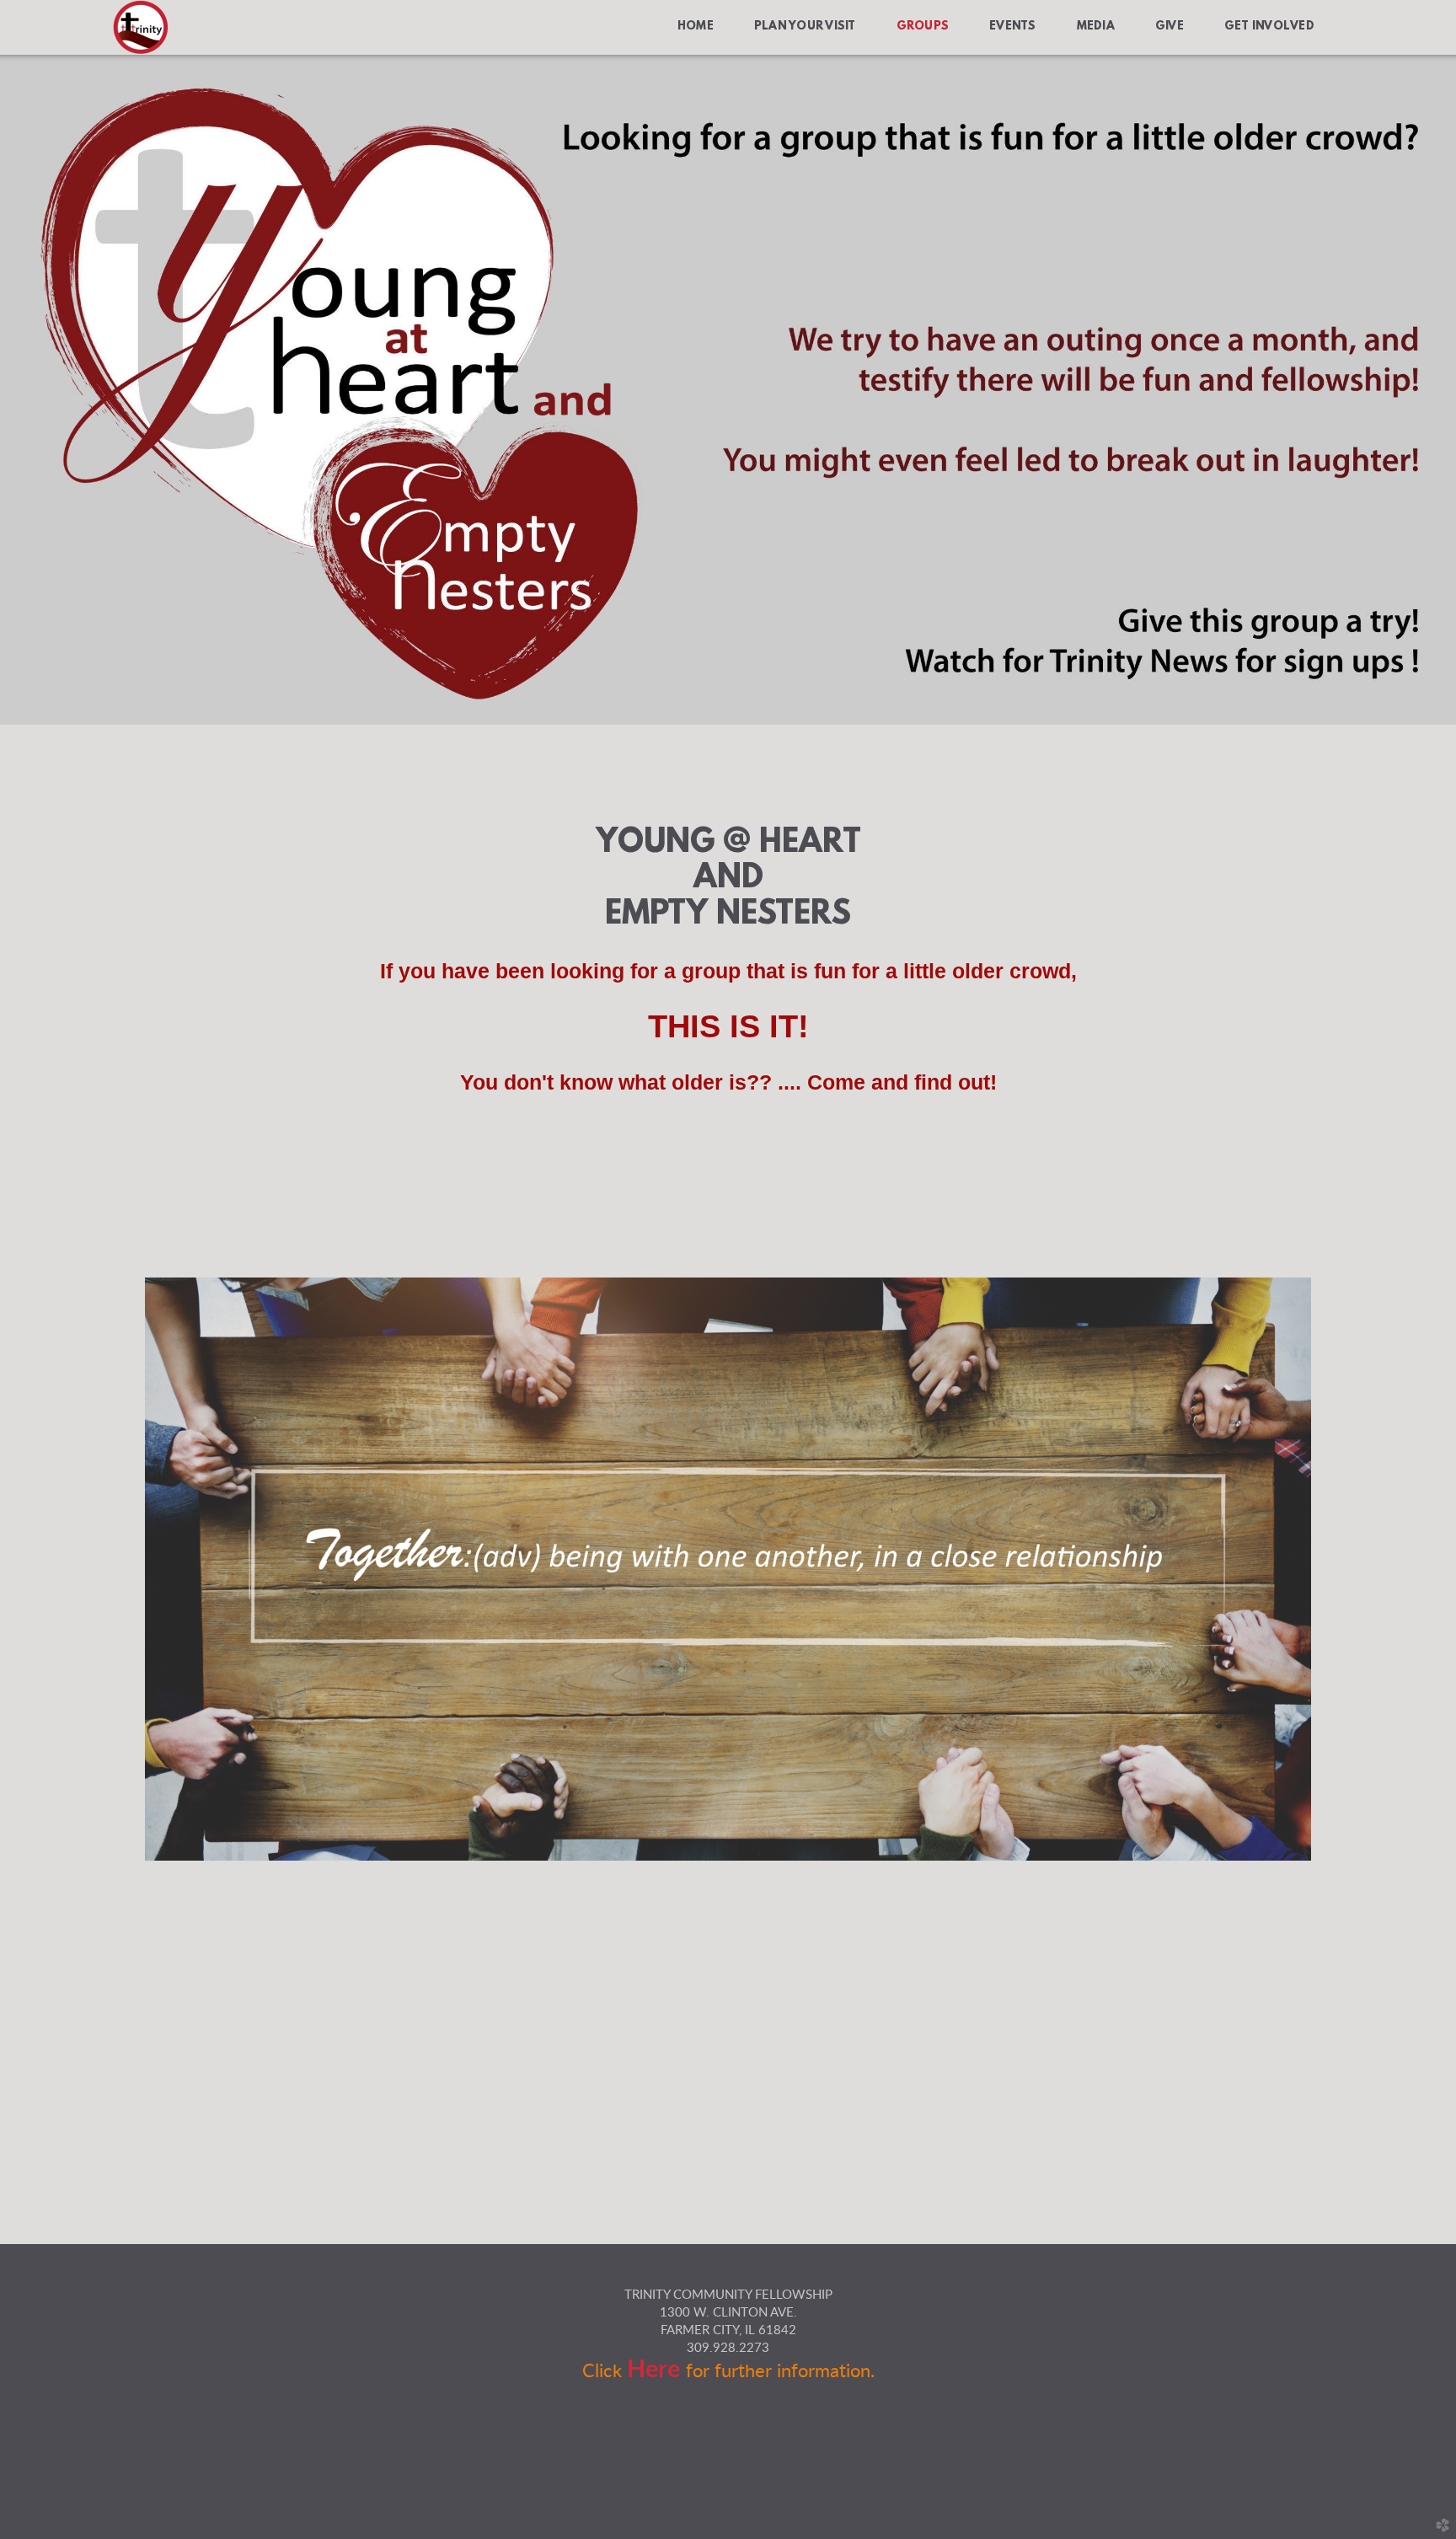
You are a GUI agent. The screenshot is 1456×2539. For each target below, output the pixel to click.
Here (656, 2370)
